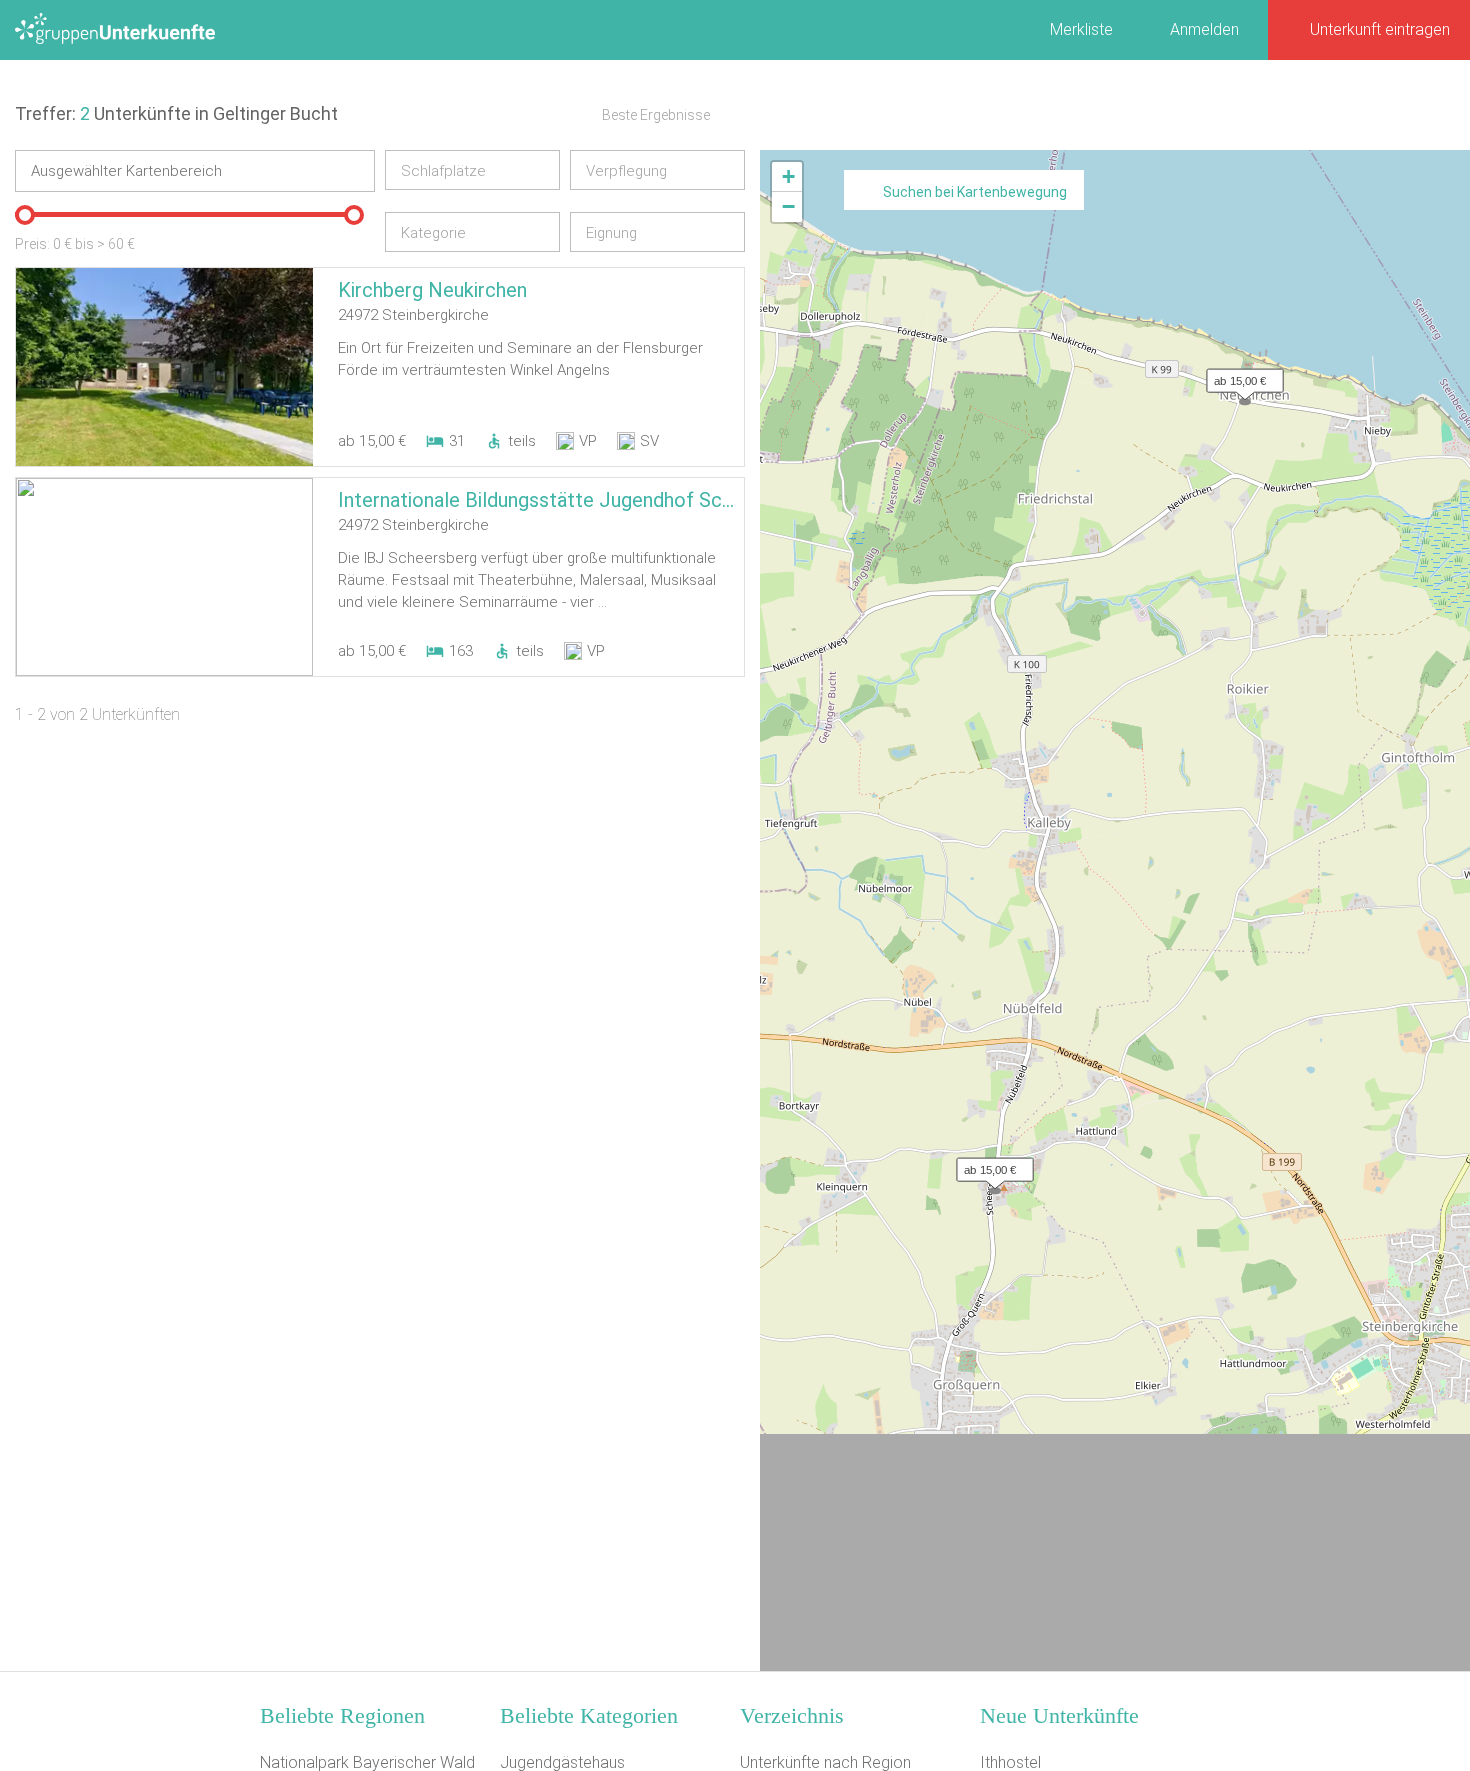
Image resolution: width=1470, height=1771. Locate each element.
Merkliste (1081, 29)
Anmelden (1204, 29)
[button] (1240, 376)
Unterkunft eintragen (1380, 29)
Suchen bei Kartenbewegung (975, 192)
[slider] (25, 215)
